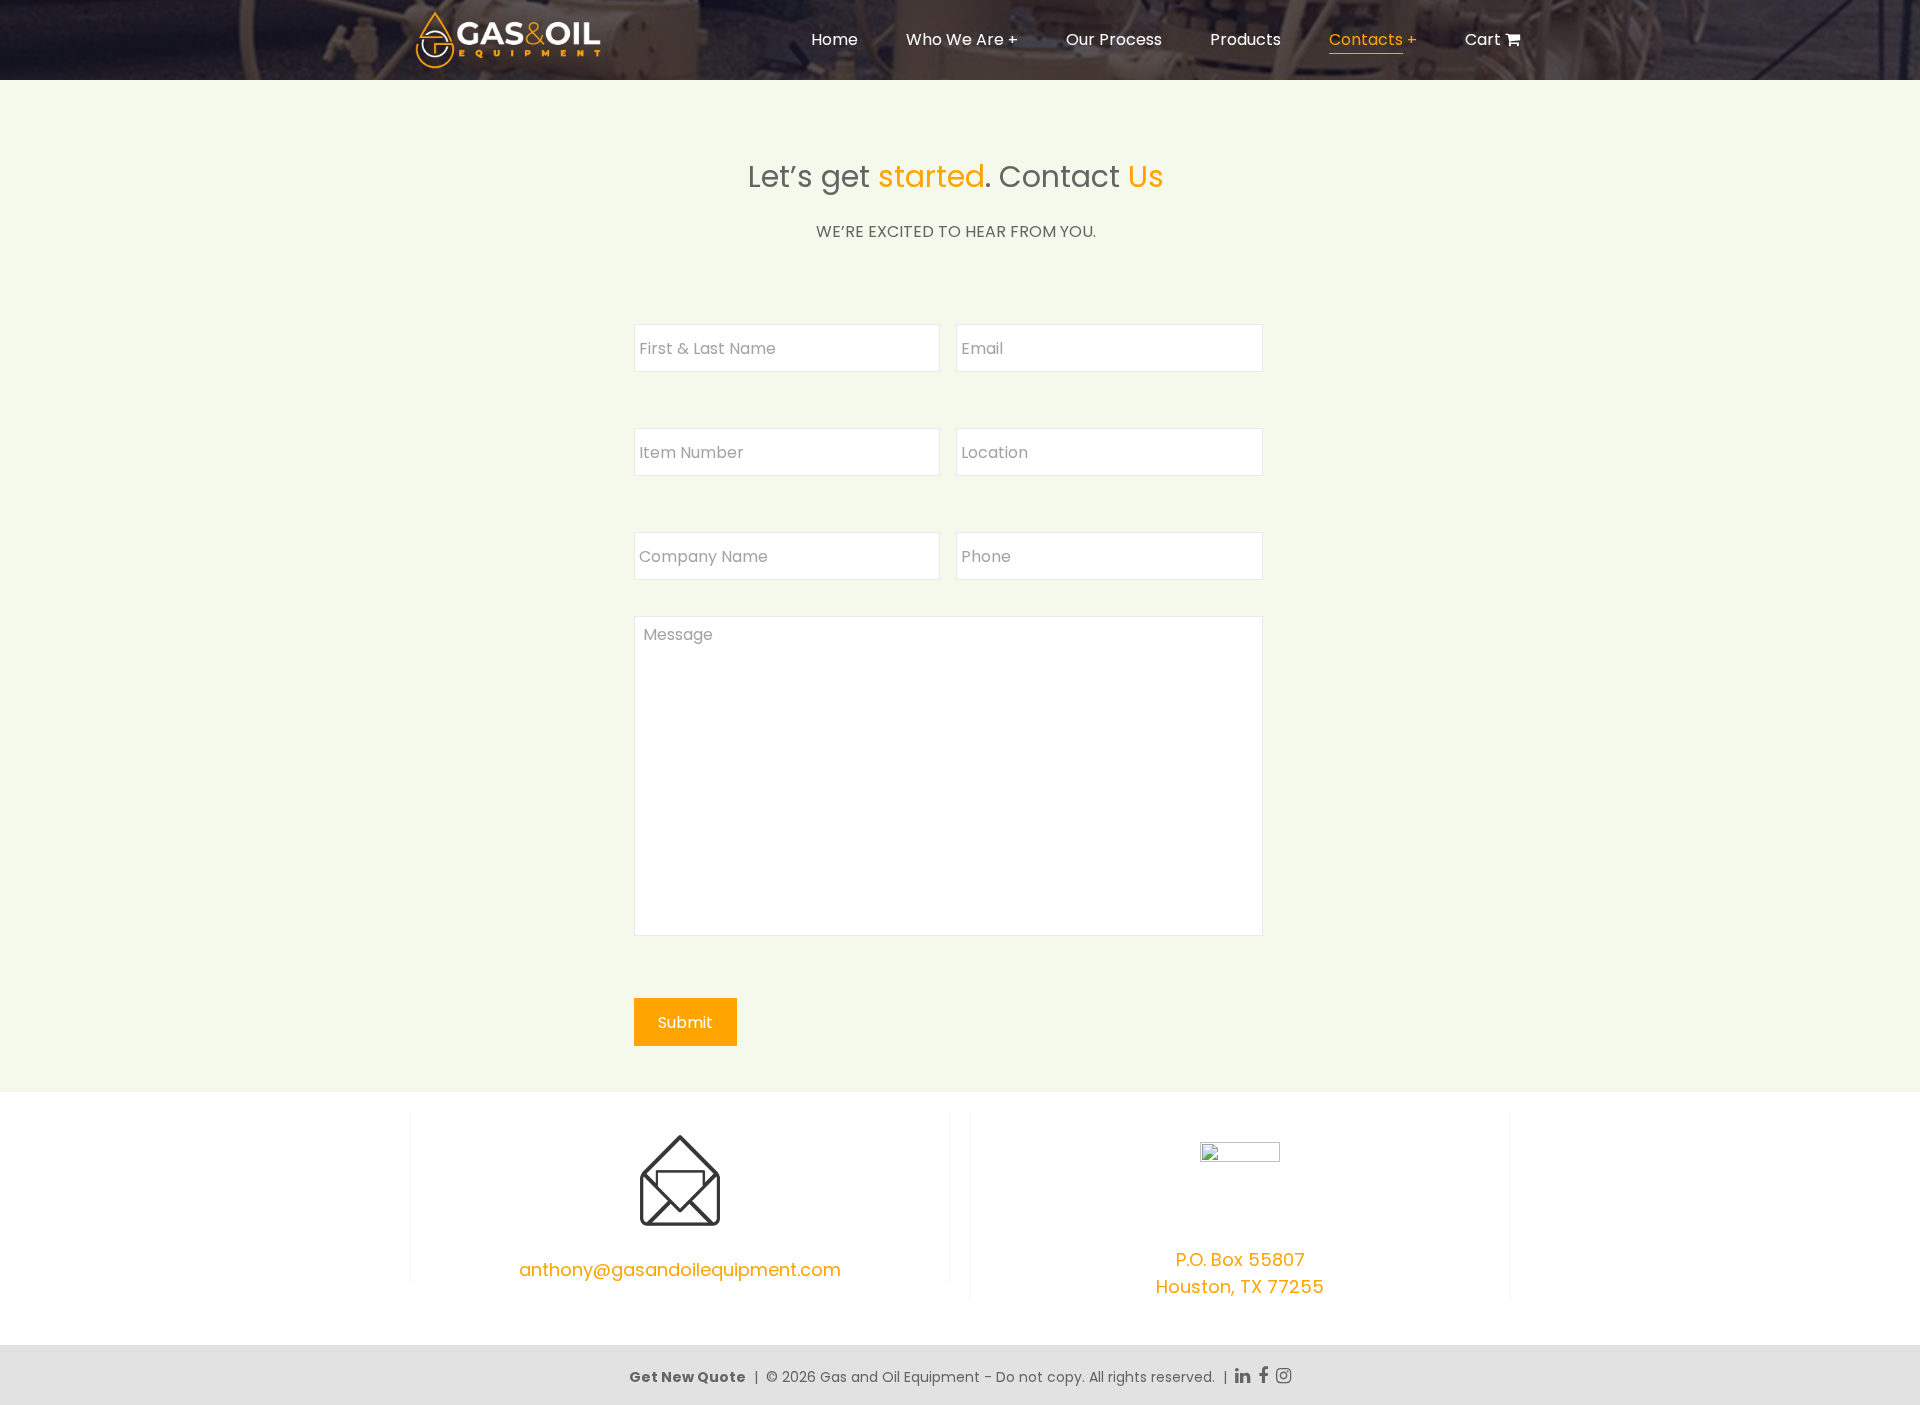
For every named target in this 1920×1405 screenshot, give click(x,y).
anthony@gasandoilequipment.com (680, 1269)
